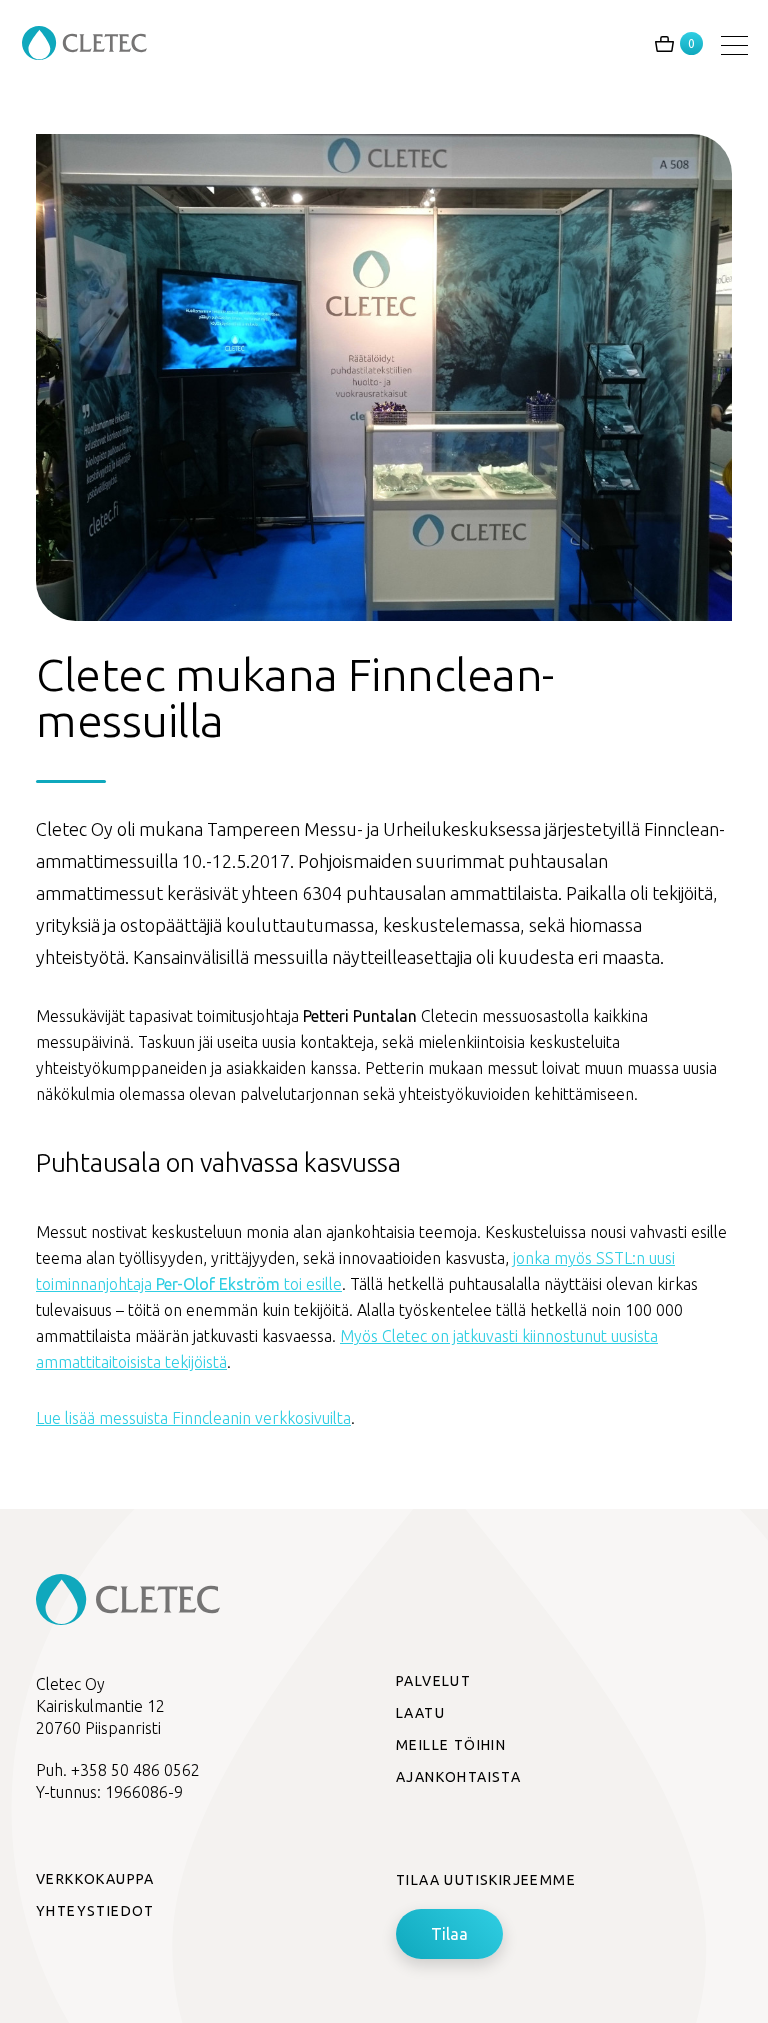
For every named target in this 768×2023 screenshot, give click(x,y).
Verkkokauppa (95, 1879)
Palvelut (433, 1681)
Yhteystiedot (95, 1911)
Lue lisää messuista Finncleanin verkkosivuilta (193, 1418)
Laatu (420, 1713)
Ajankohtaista (458, 1777)
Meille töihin (451, 1745)
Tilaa (449, 1934)
